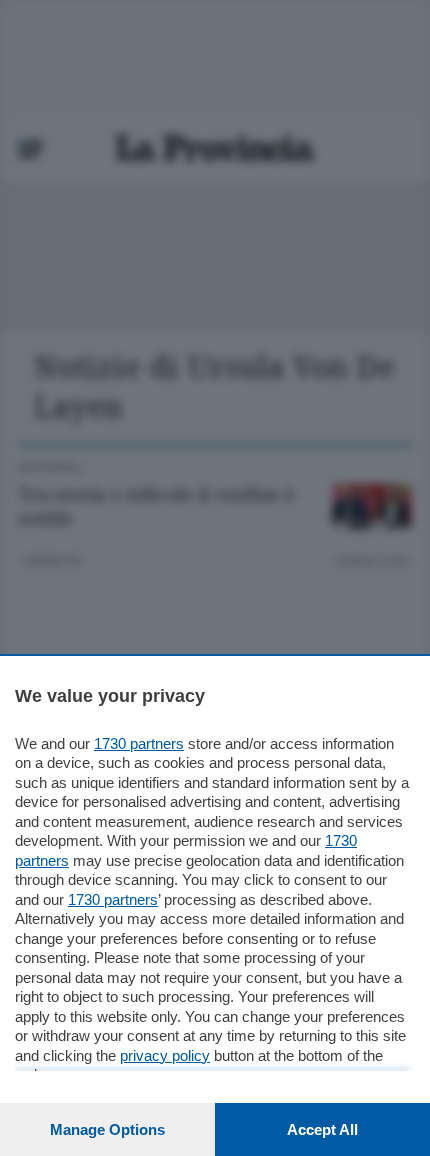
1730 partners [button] (139, 743)
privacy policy (165, 1055)
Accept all (322, 1129)
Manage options (107, 1129)
